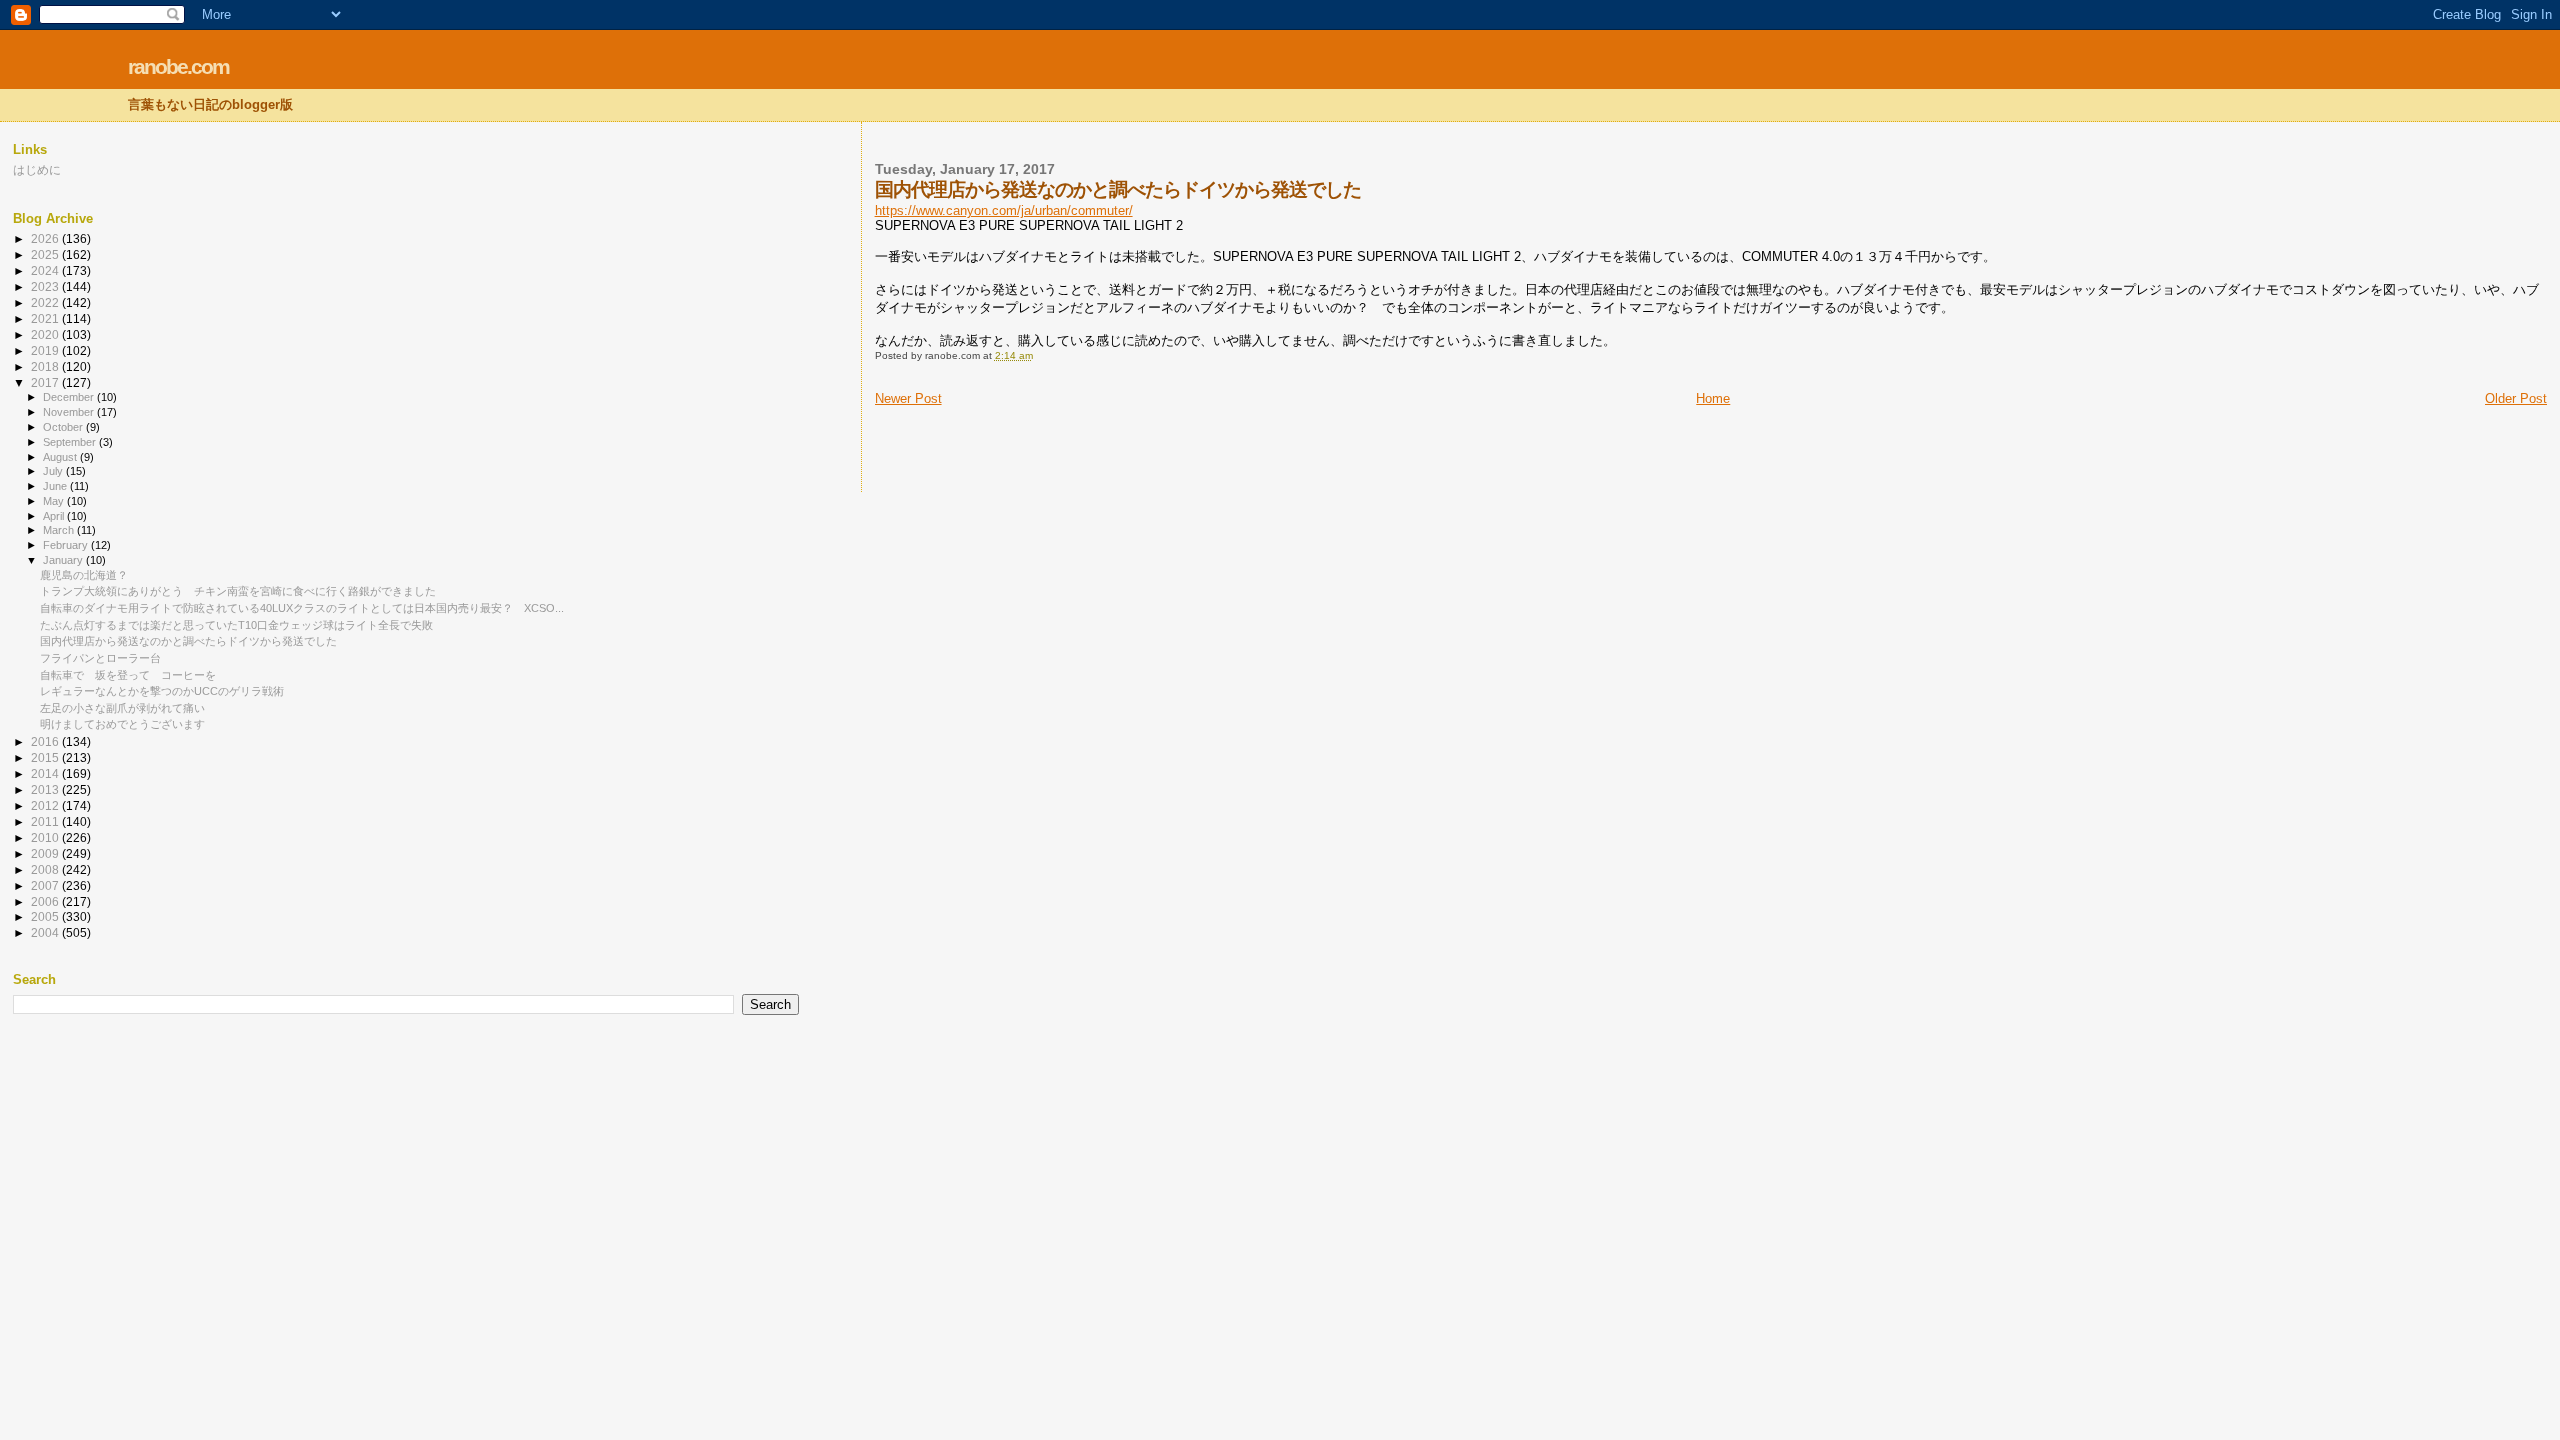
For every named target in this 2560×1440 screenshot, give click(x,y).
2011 (46, 821)
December (70, 397)
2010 (46, 837)
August (61, 457)
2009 (46, 853)
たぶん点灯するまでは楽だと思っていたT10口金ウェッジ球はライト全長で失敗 (236, 625)
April (55, 516)
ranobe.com (178, 66)
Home (1713, 398)
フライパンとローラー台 (100, 658)
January (64, 560)
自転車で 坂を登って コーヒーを (128, 675)
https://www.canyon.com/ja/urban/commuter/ (1004, 210)
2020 (46, 334)
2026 (46, 238)
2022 (46, 302)
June (56, 486)
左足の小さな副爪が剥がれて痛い (122, 708)
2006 (46, 901)
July (54, 471)
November (70, 412)
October (64, 427)
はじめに (37, 169)
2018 (46, 366)
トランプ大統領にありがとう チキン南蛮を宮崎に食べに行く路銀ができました (238, 591)
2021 (46, 318)
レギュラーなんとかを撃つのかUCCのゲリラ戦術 (162, 691)
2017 (46, 382)
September (71, 442)
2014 (46, 773)
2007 (46, 885)
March (60, 530)
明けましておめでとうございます (122, 724)
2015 (46, 757)
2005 (46, 916)
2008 (46, 869)
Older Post (2516, 398)
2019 (46, 350)
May (55, 501)
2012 (46, 805)
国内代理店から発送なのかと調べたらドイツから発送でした (188, 641)
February (67, 545)
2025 (46, 254)
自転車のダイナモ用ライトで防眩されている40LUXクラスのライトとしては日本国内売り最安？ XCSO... (302, 608)
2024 (46, 270)
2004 (46, 932)
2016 (46, 741)
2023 (46, 286)
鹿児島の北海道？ (84, 575)
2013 (46, 789)
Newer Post (908, 398)
